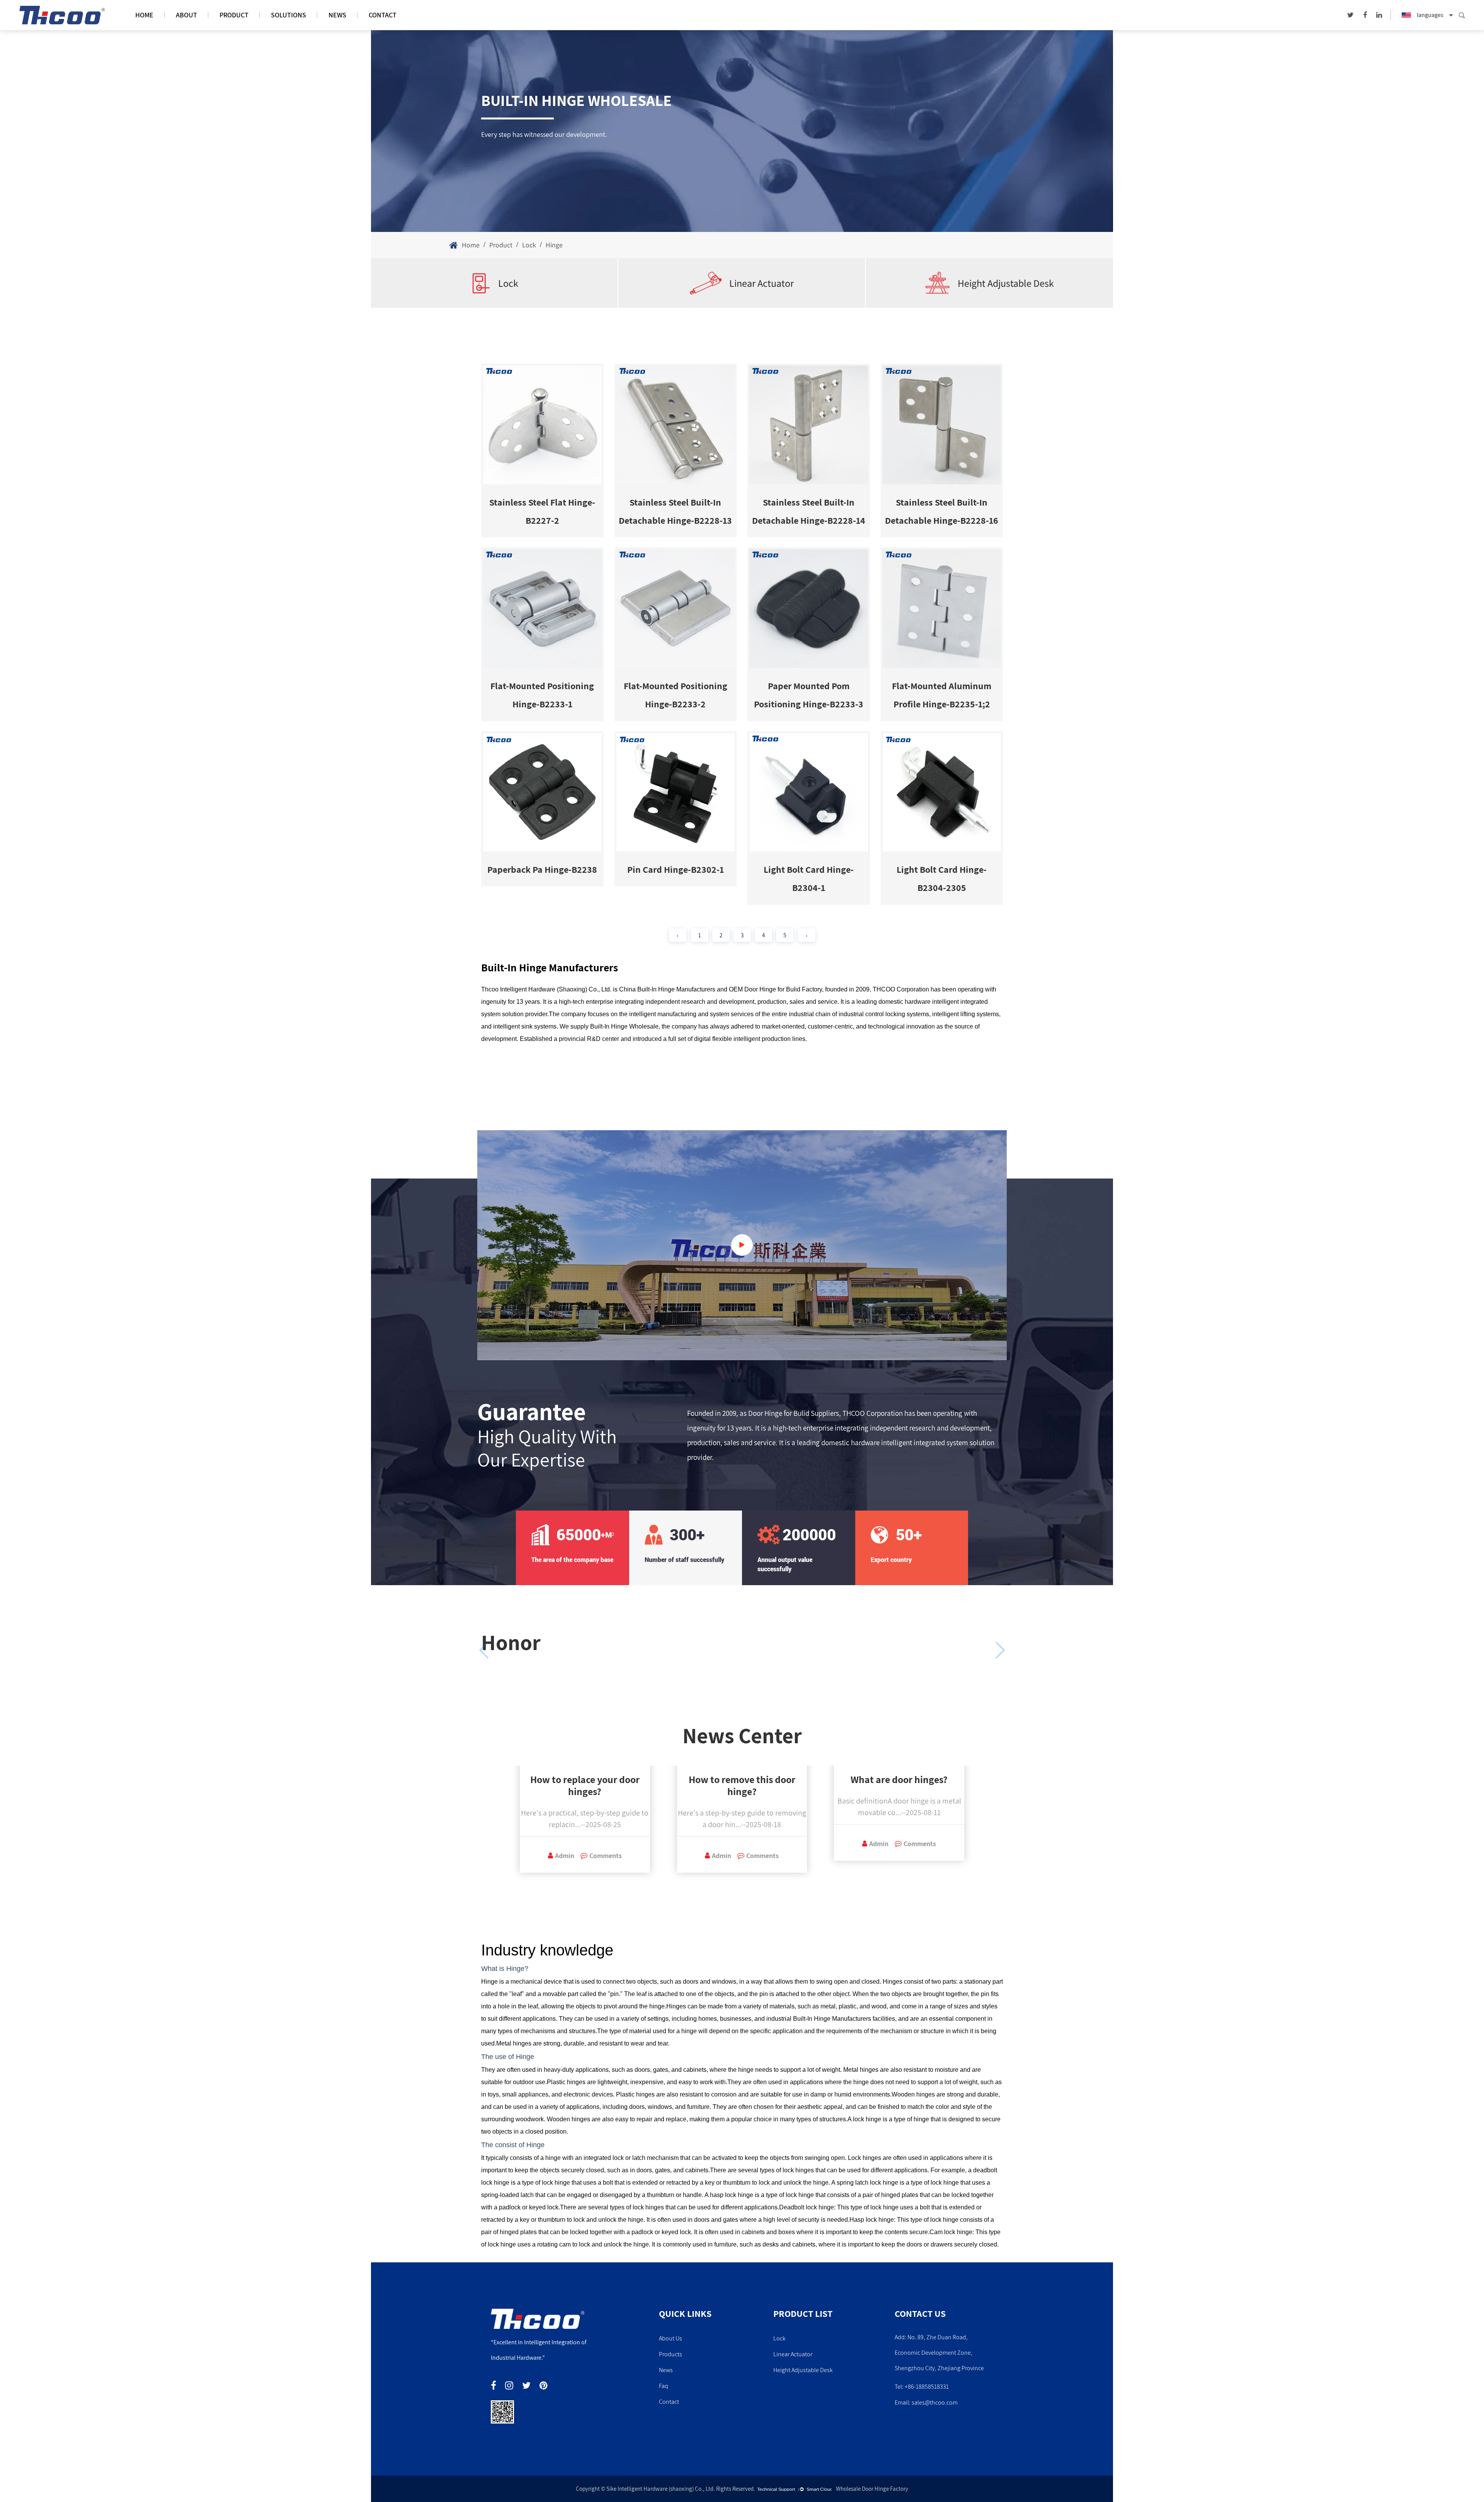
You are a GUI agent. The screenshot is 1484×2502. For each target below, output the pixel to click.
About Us (671, 2338)
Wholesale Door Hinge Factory (872, 2489)
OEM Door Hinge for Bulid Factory (775, 989)
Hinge (535, 2145)
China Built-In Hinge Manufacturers (667, 989)
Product (234, 15)
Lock (529, 245)
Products (671, 2354)
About (186, 15)
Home (144, 15)
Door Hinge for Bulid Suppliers (794, 1413)
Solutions (288, 15)
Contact (383, 15)
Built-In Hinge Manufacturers (832, 2019)
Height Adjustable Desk (1006, 283)
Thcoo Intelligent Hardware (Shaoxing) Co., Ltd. (546, 989)
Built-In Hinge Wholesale (624, 1026)
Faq (664, 2386)
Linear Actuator (762, 283)
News (337, 15)
